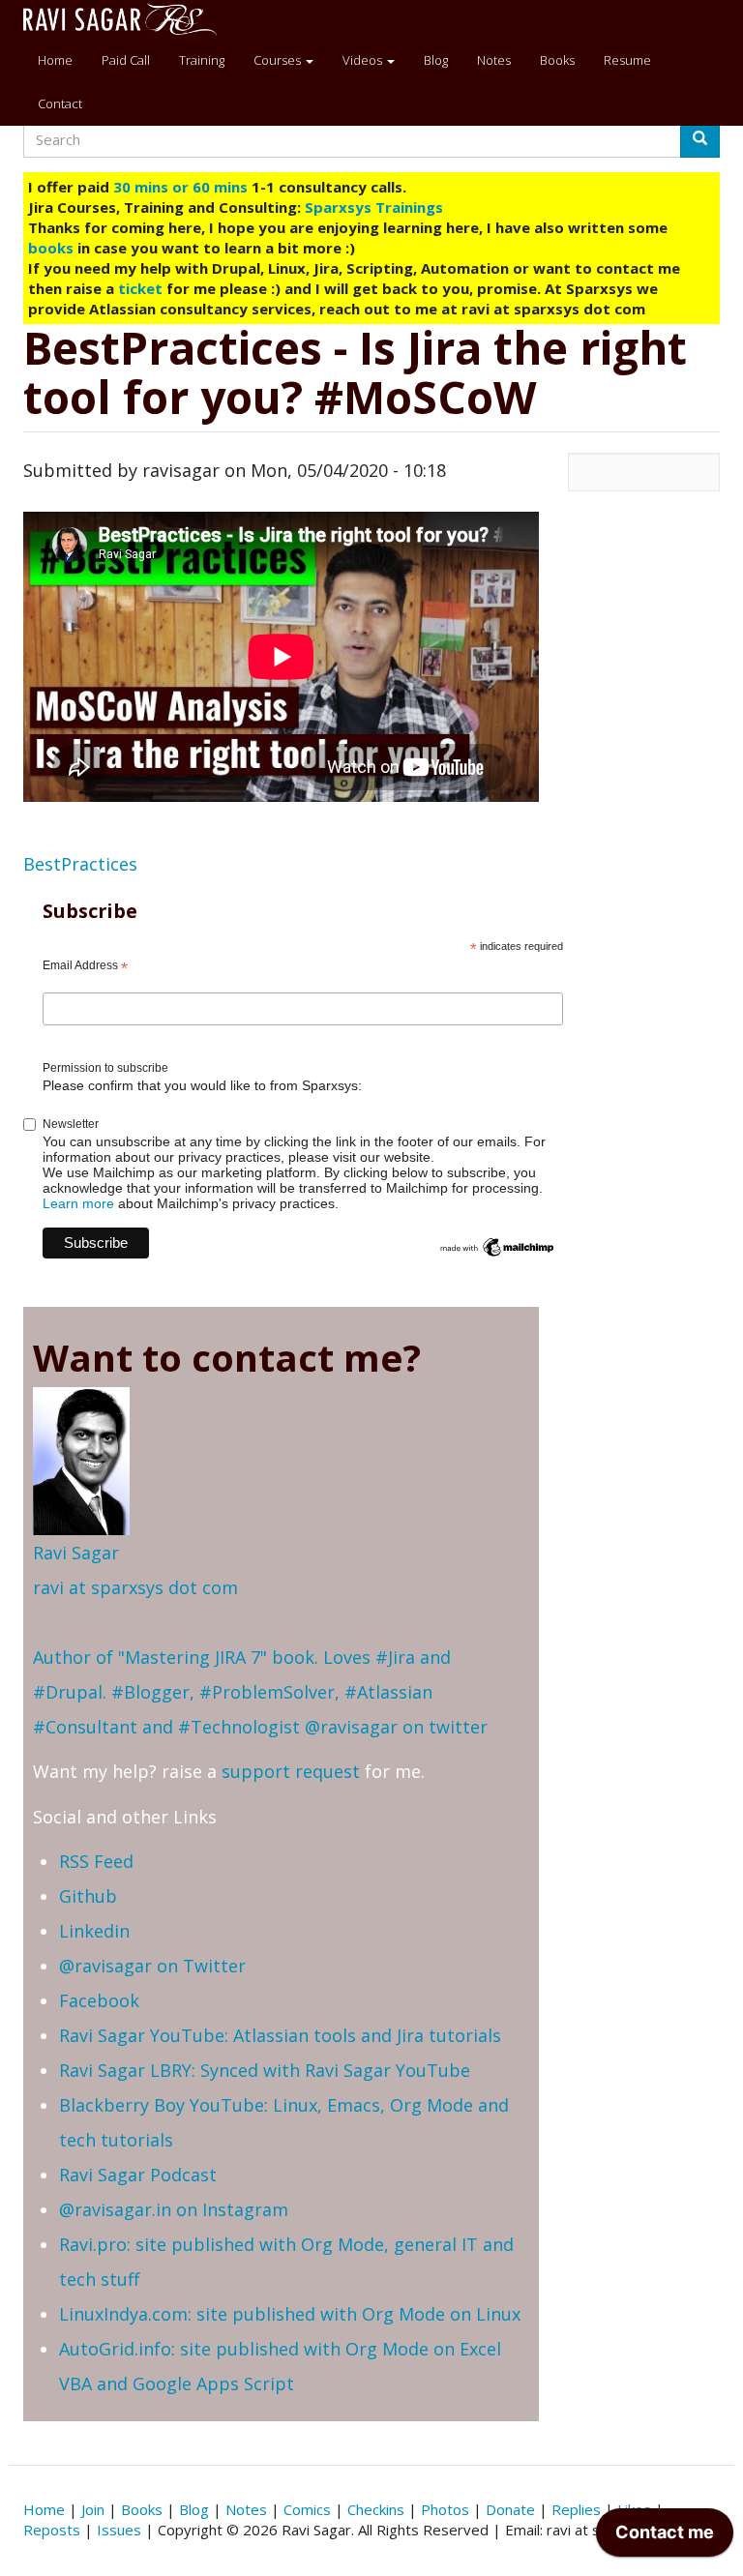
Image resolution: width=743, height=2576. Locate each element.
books (51, 248)
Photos (445, 2509)
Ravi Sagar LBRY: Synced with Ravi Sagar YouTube (265, 2070)
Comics (307, 2509)
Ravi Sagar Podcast (138, 2175)
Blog (436, 60)
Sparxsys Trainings (374, 207)
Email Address (85, 966)
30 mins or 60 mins (182, 187)
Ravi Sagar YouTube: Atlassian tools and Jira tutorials (280, 2035)
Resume (627, 60)
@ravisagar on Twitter (152, 1966)
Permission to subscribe (105, 1068)
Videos (364, 60)
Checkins (376, 2509)
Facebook (99, 2000)
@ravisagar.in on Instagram (174, 2209)
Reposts (52, 2530)
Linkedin (94, 1931)
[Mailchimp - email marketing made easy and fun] (497, 1246)
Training (202, 60)
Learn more (78, 1203)
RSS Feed (96, 1861)
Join (93, 2509)
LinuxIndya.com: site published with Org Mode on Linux (290, 2314)
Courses (279, 60)
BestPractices (80, 864)
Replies (576, 2509)
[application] (665, 2537)
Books (557, 60)
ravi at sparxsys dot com (135, 1587)
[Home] (127, 19)
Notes (494, 60)
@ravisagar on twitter (396, 1727)
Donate (510, 2509)
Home (55, 60)
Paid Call (126, 60)
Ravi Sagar (76, 1553)
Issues (119, 2530)
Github (88, 1896)
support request (291, 1771)
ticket (140, 288)
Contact (60, 104)
